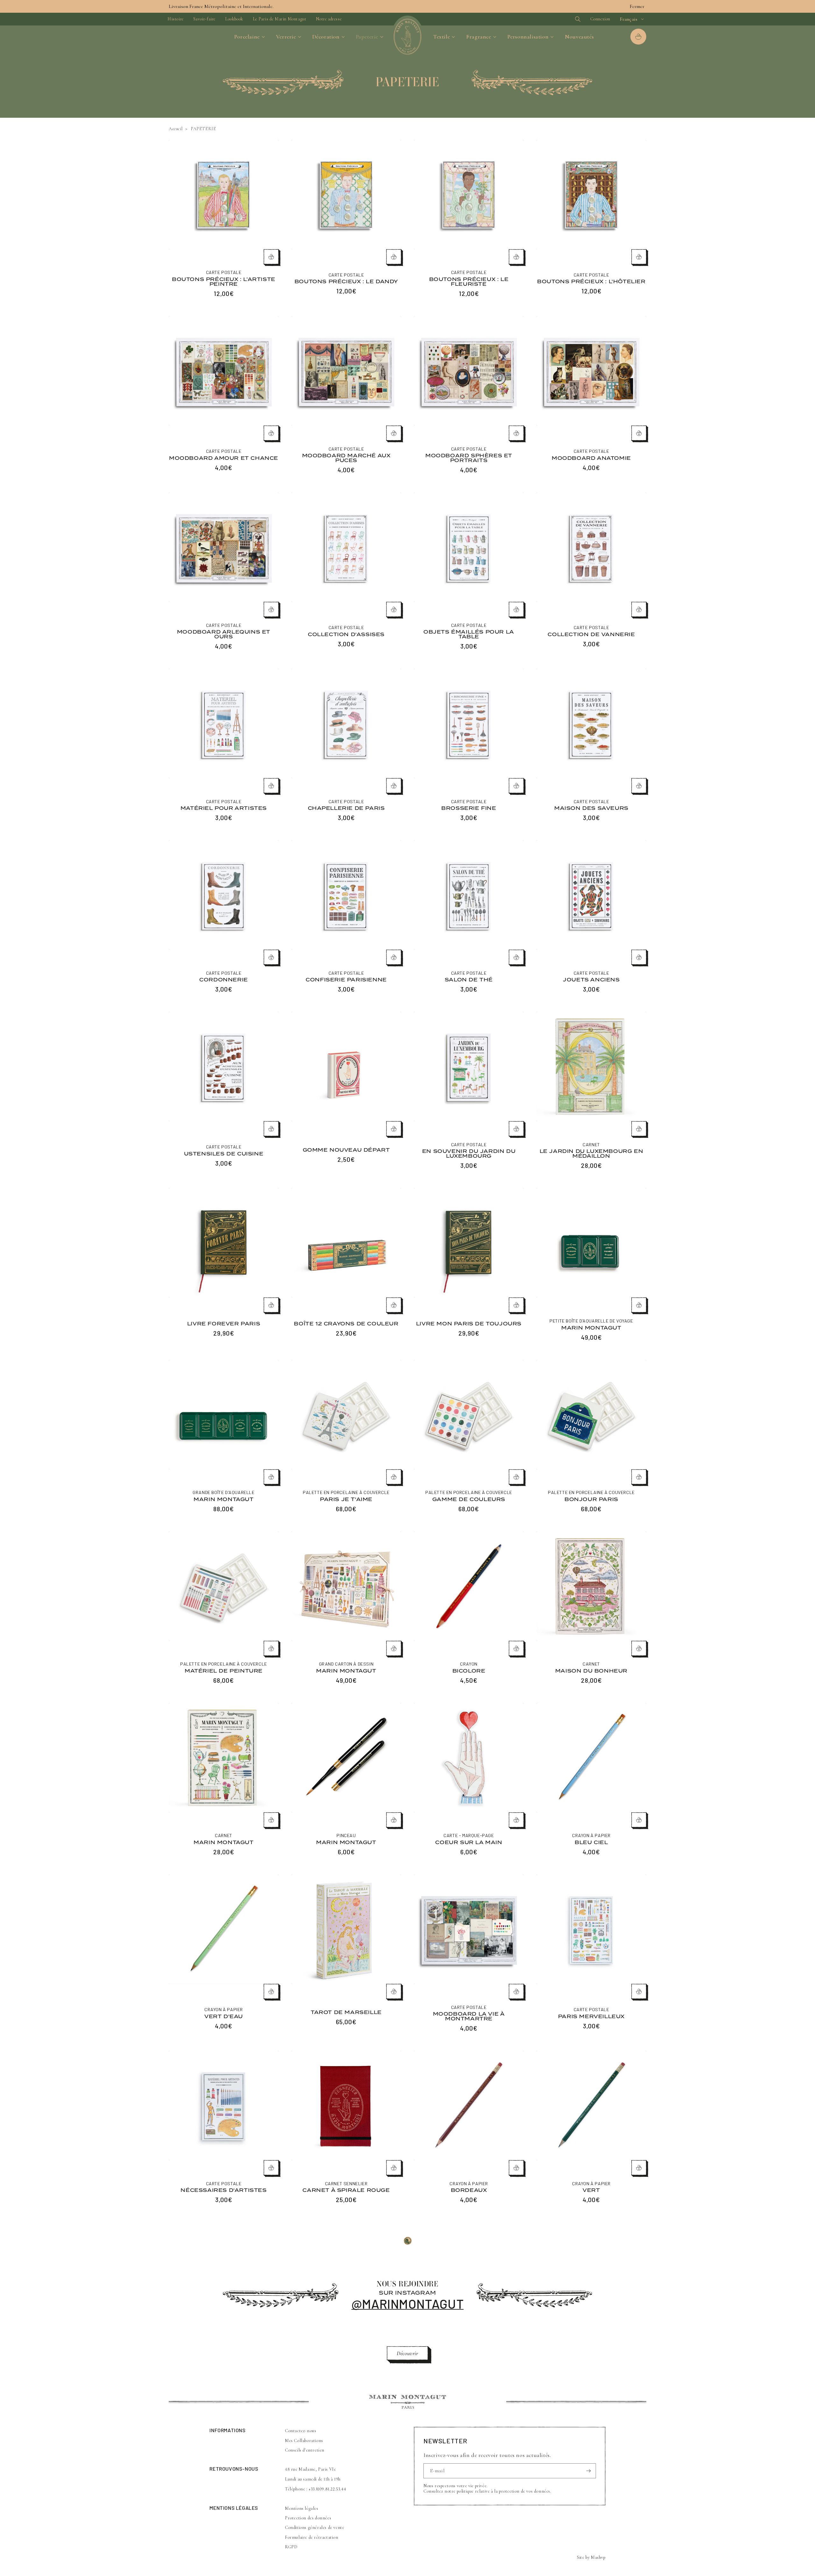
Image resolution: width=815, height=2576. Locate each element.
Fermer (637, 6)
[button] (567, 19)
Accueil (176, 129)
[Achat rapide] (271, 257)
